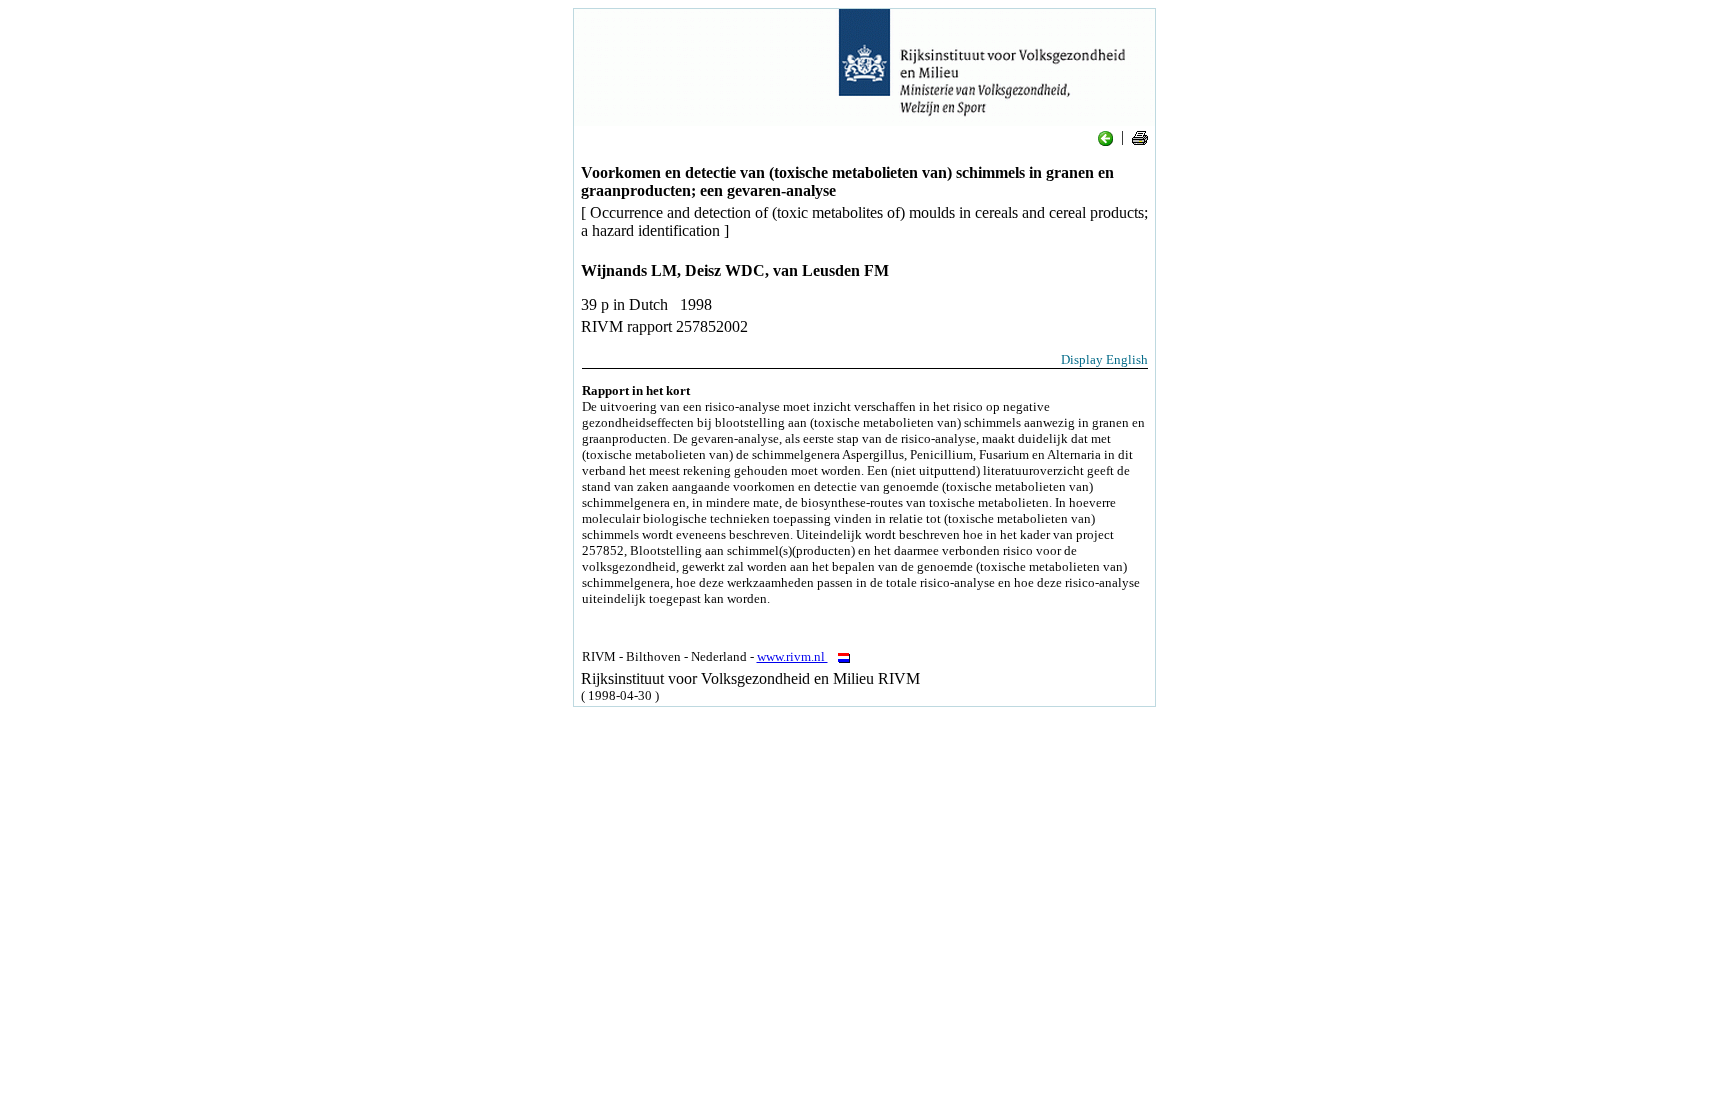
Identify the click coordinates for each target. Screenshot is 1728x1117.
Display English (1104, 359)
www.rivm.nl (792, 656)
